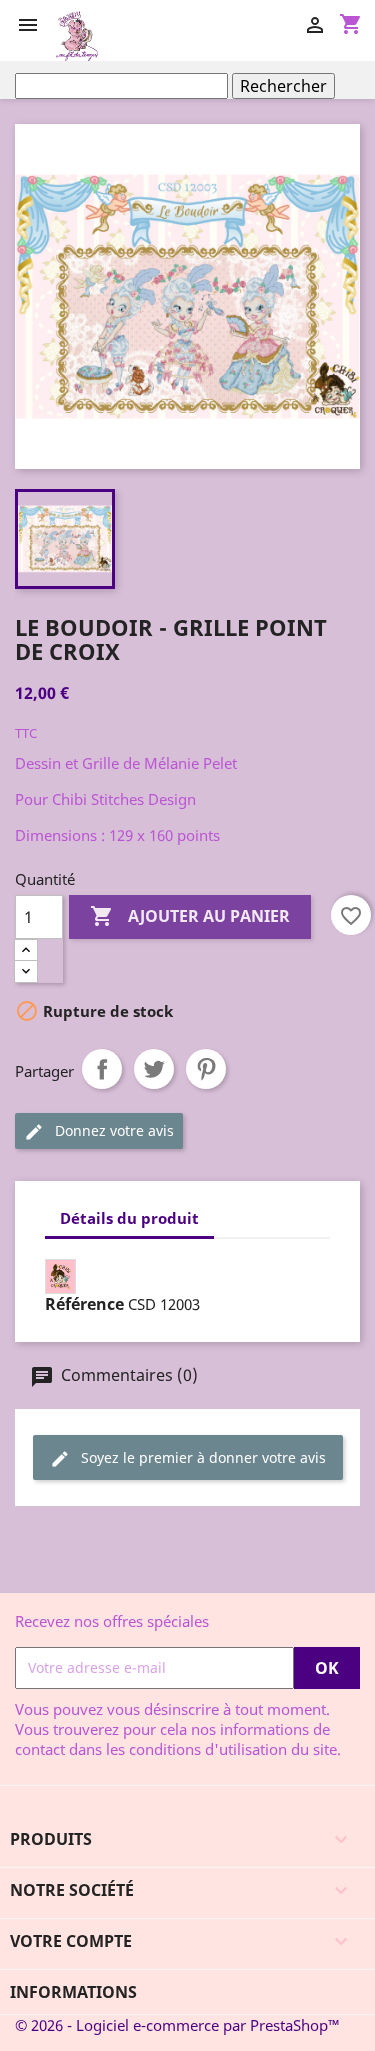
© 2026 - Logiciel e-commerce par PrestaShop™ (177, 2025)
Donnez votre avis (112, 1130)
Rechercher (283, 86)
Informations (73, 1992)
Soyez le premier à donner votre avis (201, 1457)
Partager (102, 1069)
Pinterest (206, 1069)
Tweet (154, 1069)
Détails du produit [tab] (129, 1218)
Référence (84, 1304)
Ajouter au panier (190, 916)
